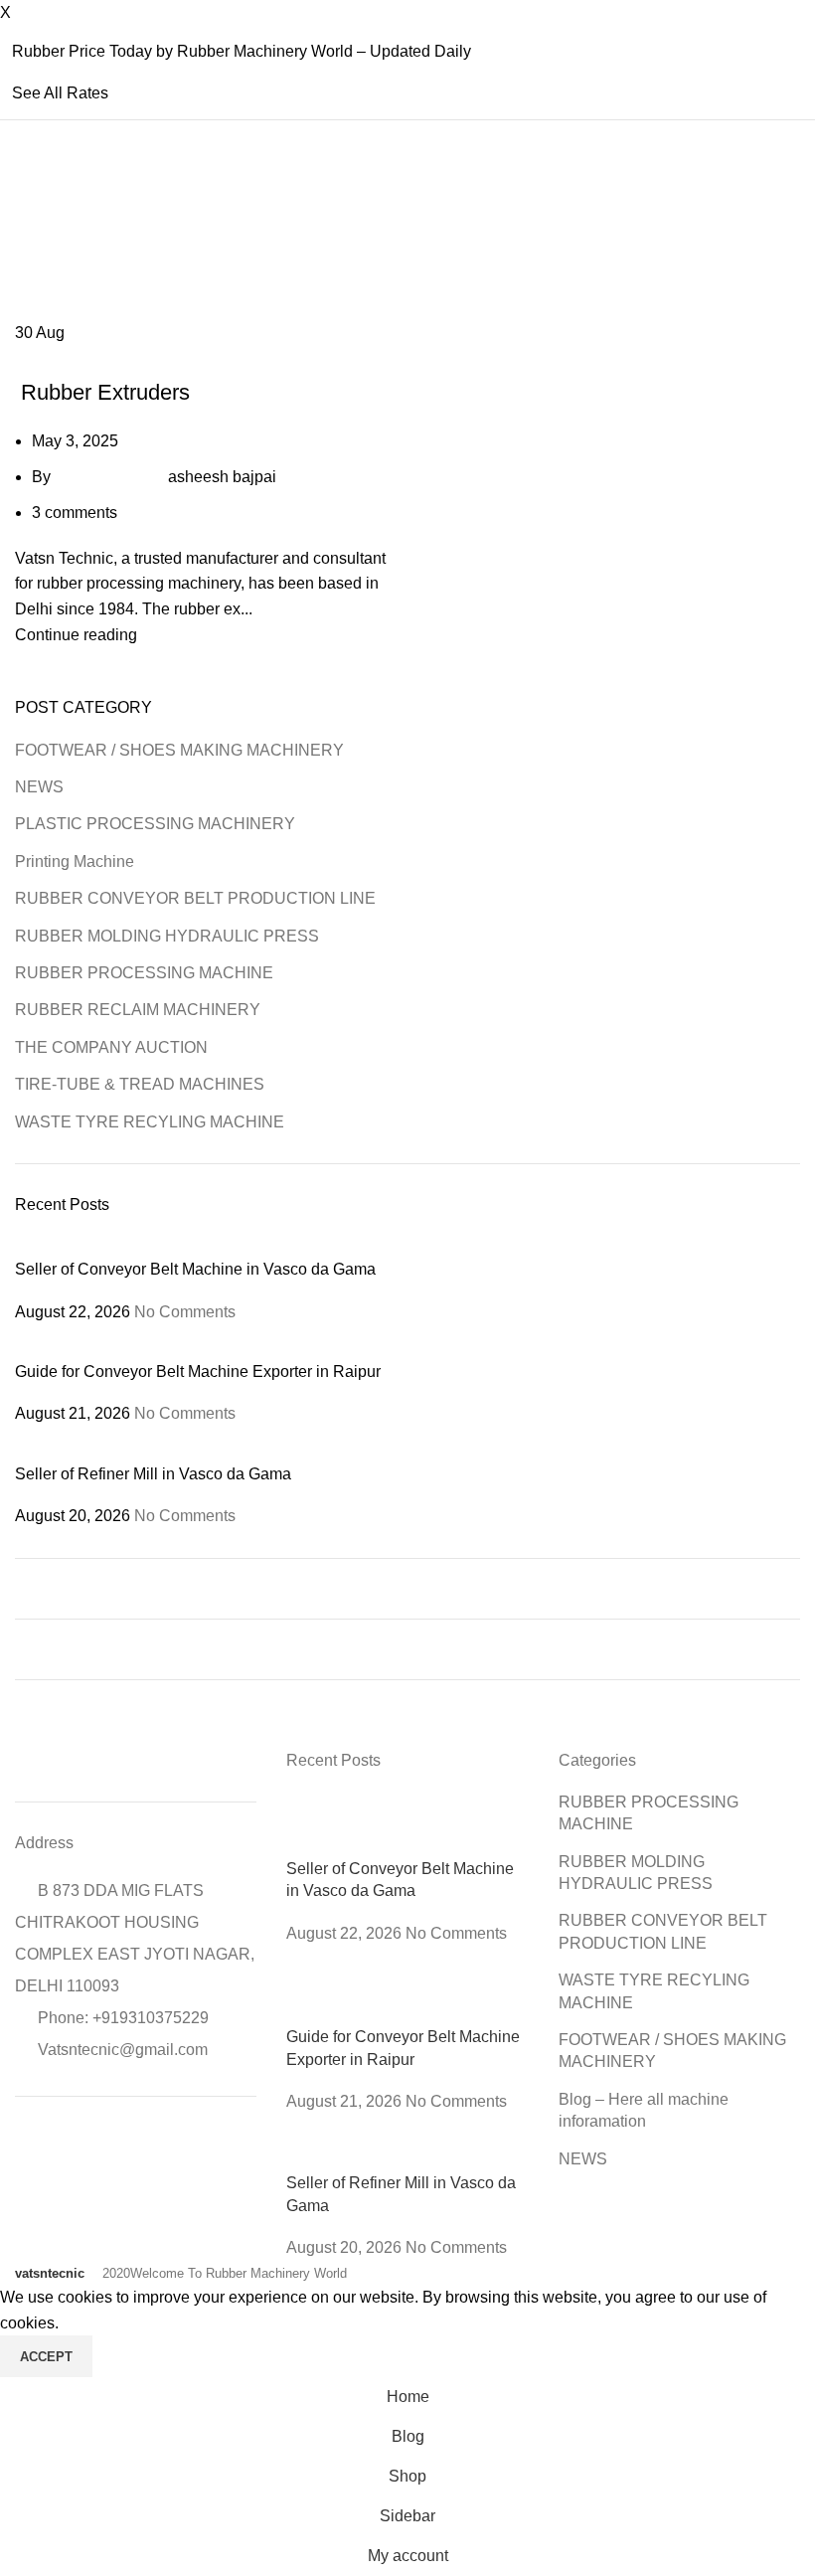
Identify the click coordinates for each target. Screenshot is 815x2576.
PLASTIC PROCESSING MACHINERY (155, 824)
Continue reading (76, 635)
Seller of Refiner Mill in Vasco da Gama (153, 1474)
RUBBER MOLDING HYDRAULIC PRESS (167, 936)
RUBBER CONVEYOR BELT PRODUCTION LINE (195, 898)
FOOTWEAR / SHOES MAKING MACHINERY (179, 750)
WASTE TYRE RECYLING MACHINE (150, 1122)
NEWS (39, 787)
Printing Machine (75, 861)
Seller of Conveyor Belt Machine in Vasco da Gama (195, 1269)
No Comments (185, 1312)
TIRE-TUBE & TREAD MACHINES (140, 1084)
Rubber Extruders (102, 392)
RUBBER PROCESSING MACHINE (122, 358)
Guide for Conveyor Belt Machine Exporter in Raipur (198, 1372)
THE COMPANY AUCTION (111, 1047)
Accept (46, 2357)
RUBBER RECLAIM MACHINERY (138, 1010)
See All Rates (60, 93)
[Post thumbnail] (253, 1246)
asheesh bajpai (222, 477)
